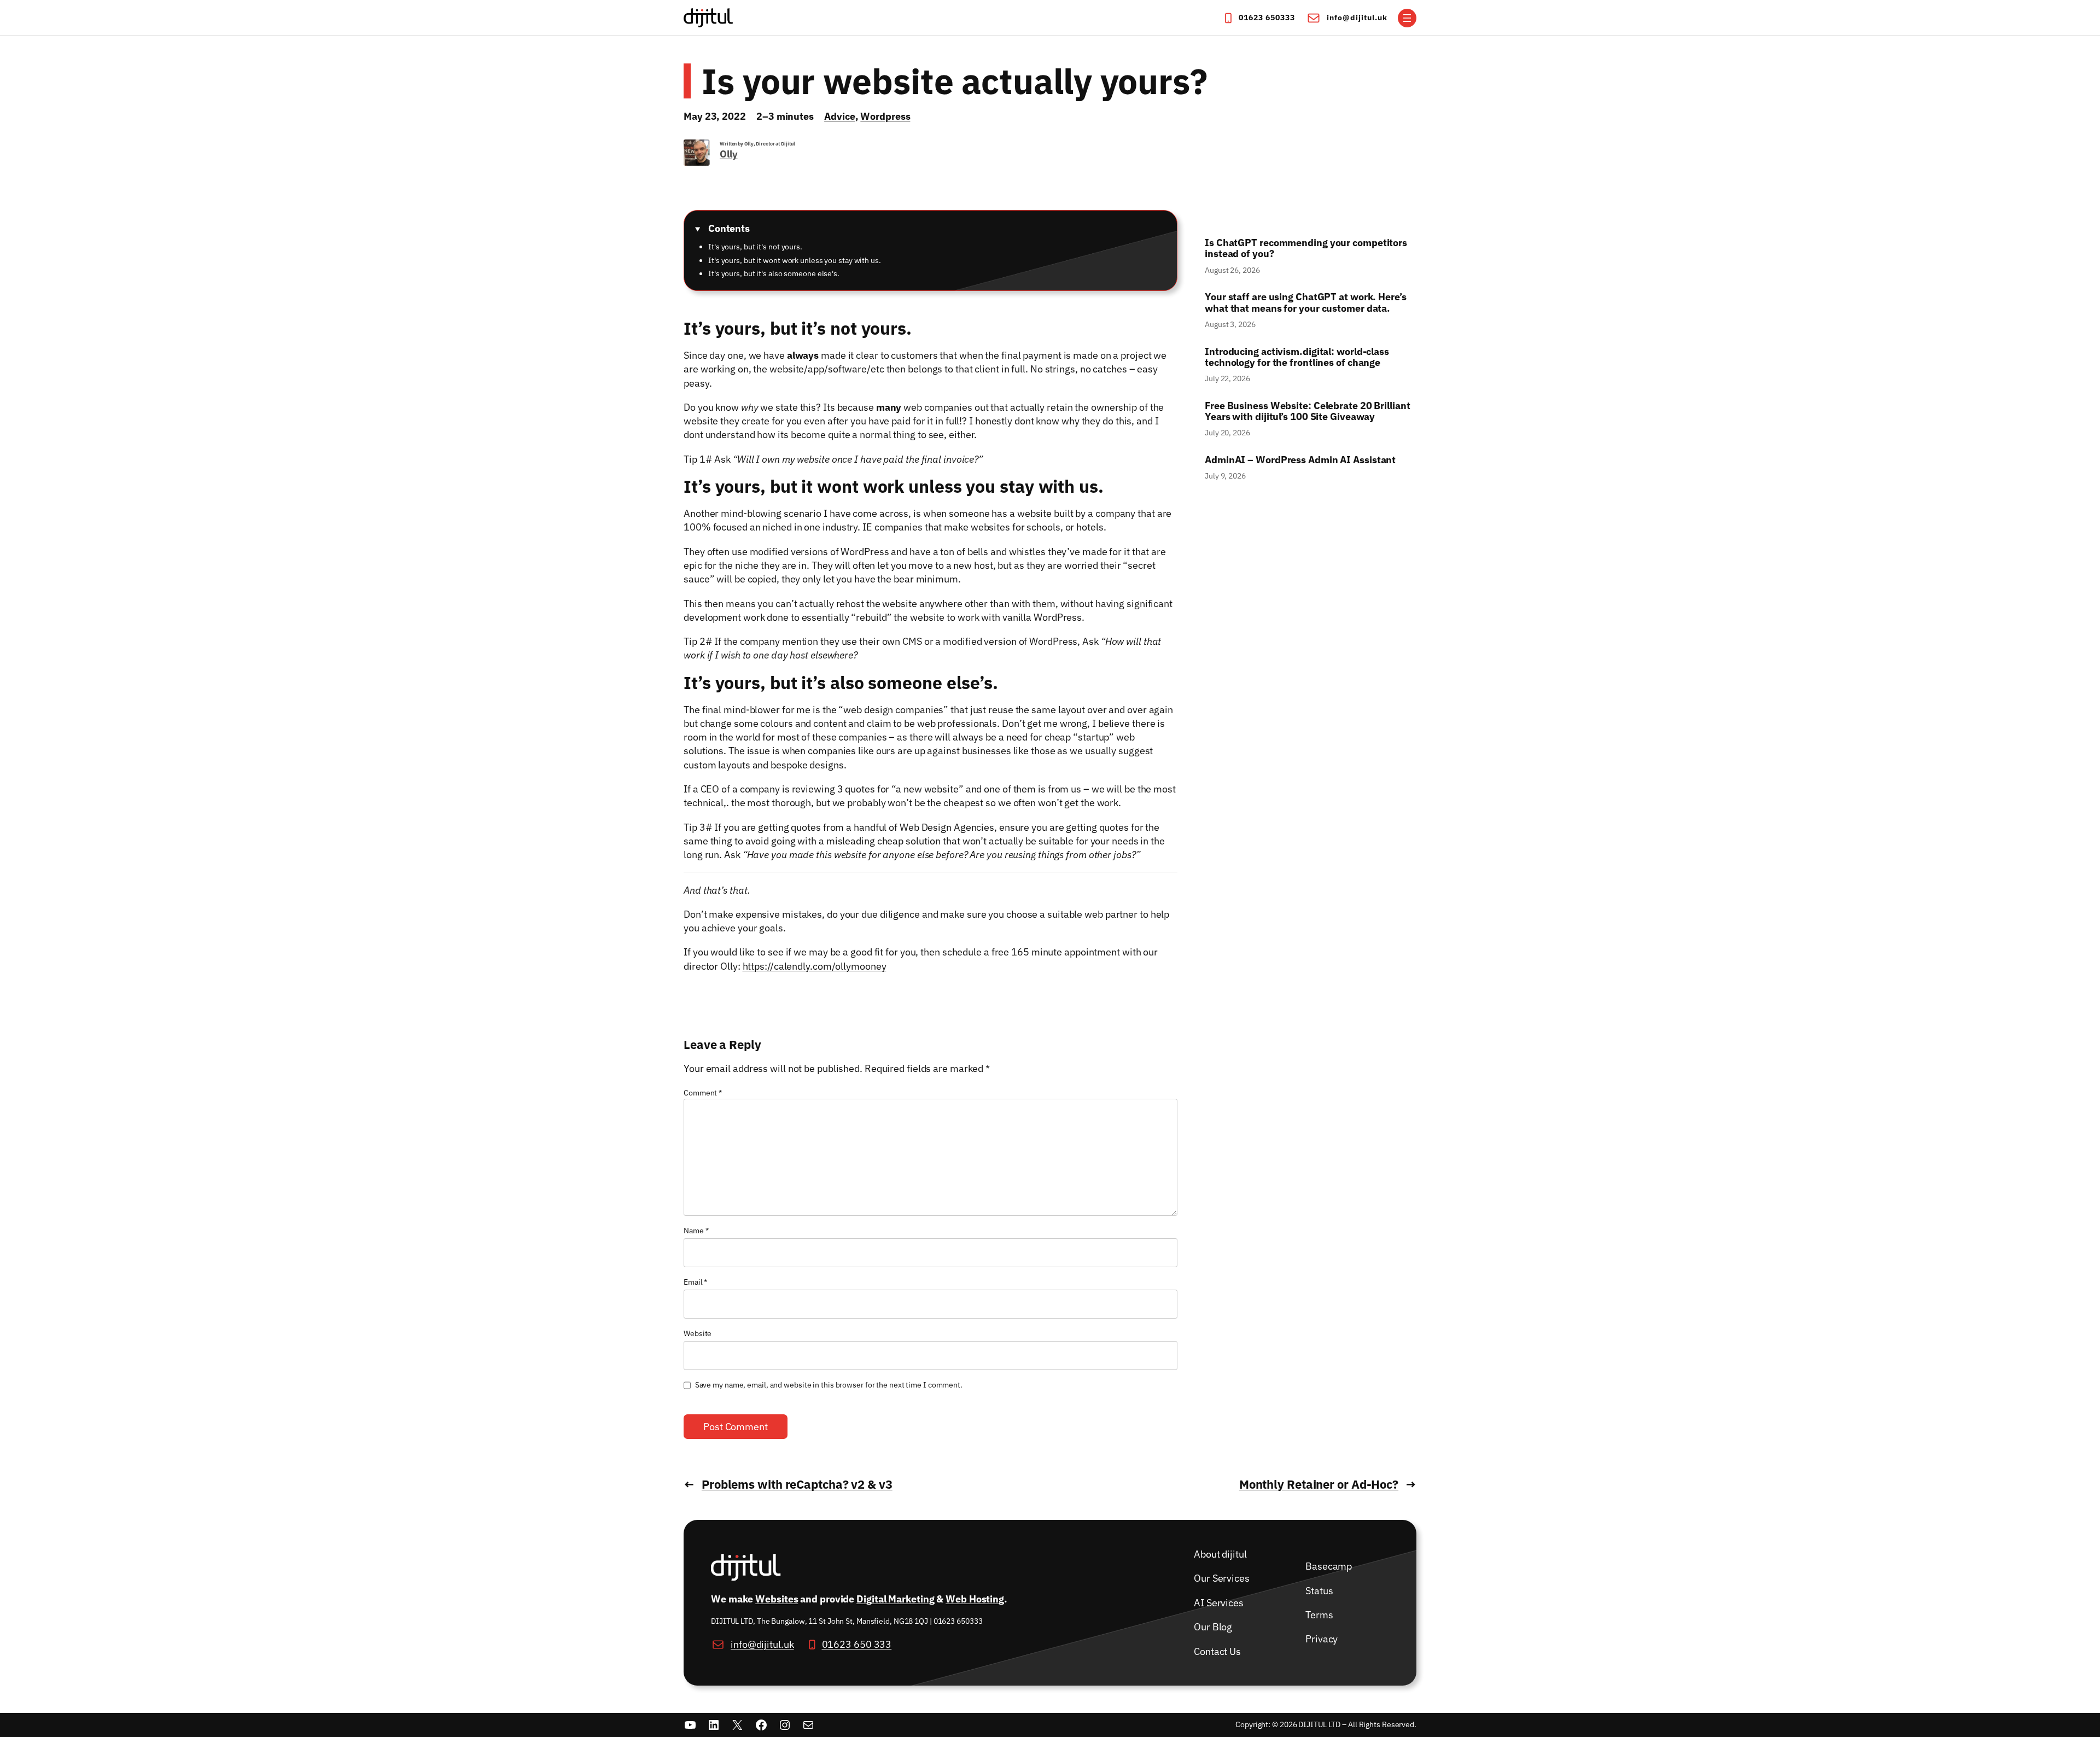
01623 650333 (1267, 18)
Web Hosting (975, 1599)
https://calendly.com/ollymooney (815, 966)
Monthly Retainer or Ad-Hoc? (1319, 1484)
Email (695, 1282)
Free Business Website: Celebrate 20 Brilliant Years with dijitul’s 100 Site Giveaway (1308, 412)
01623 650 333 (857, 1645)
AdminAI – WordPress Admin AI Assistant (1300, 460)
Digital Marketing (895, 1599)
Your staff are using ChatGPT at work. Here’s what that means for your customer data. (1307, 303)
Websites (777, 1599)
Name (696, 1231)
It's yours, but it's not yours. (755, 247)
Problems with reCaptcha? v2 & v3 (797, 1484)
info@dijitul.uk (1357, 18)
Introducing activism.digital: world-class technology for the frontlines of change (1297, 357)
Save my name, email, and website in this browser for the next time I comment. (829, 1385)
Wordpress (885, 116)
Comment (703, 1093)
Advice (839, 116)
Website (698, 1333)
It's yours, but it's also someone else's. (774, 273)
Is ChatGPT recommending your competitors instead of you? (1306, 249)
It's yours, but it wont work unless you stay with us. (795, 260)
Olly (729, 154)
